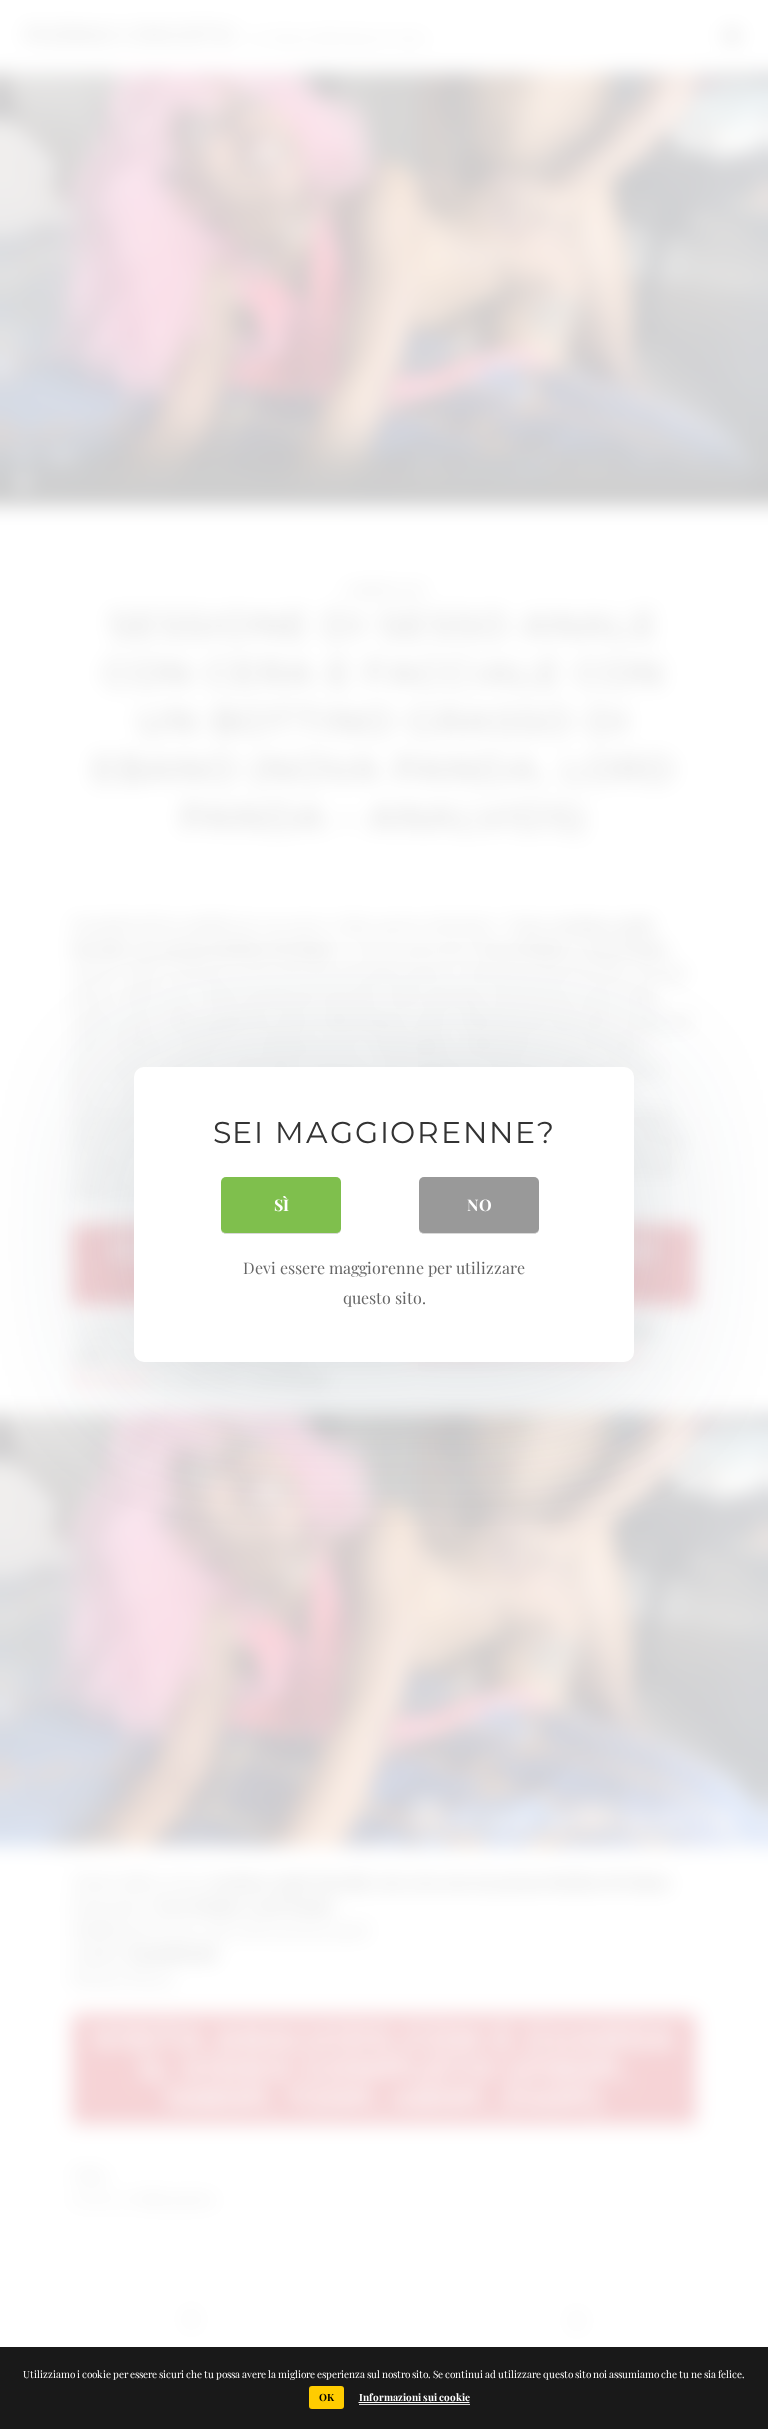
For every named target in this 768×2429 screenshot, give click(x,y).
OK (326, 2397)
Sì (281, 1204)
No (479, 1204)
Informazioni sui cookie (414, 2397)
